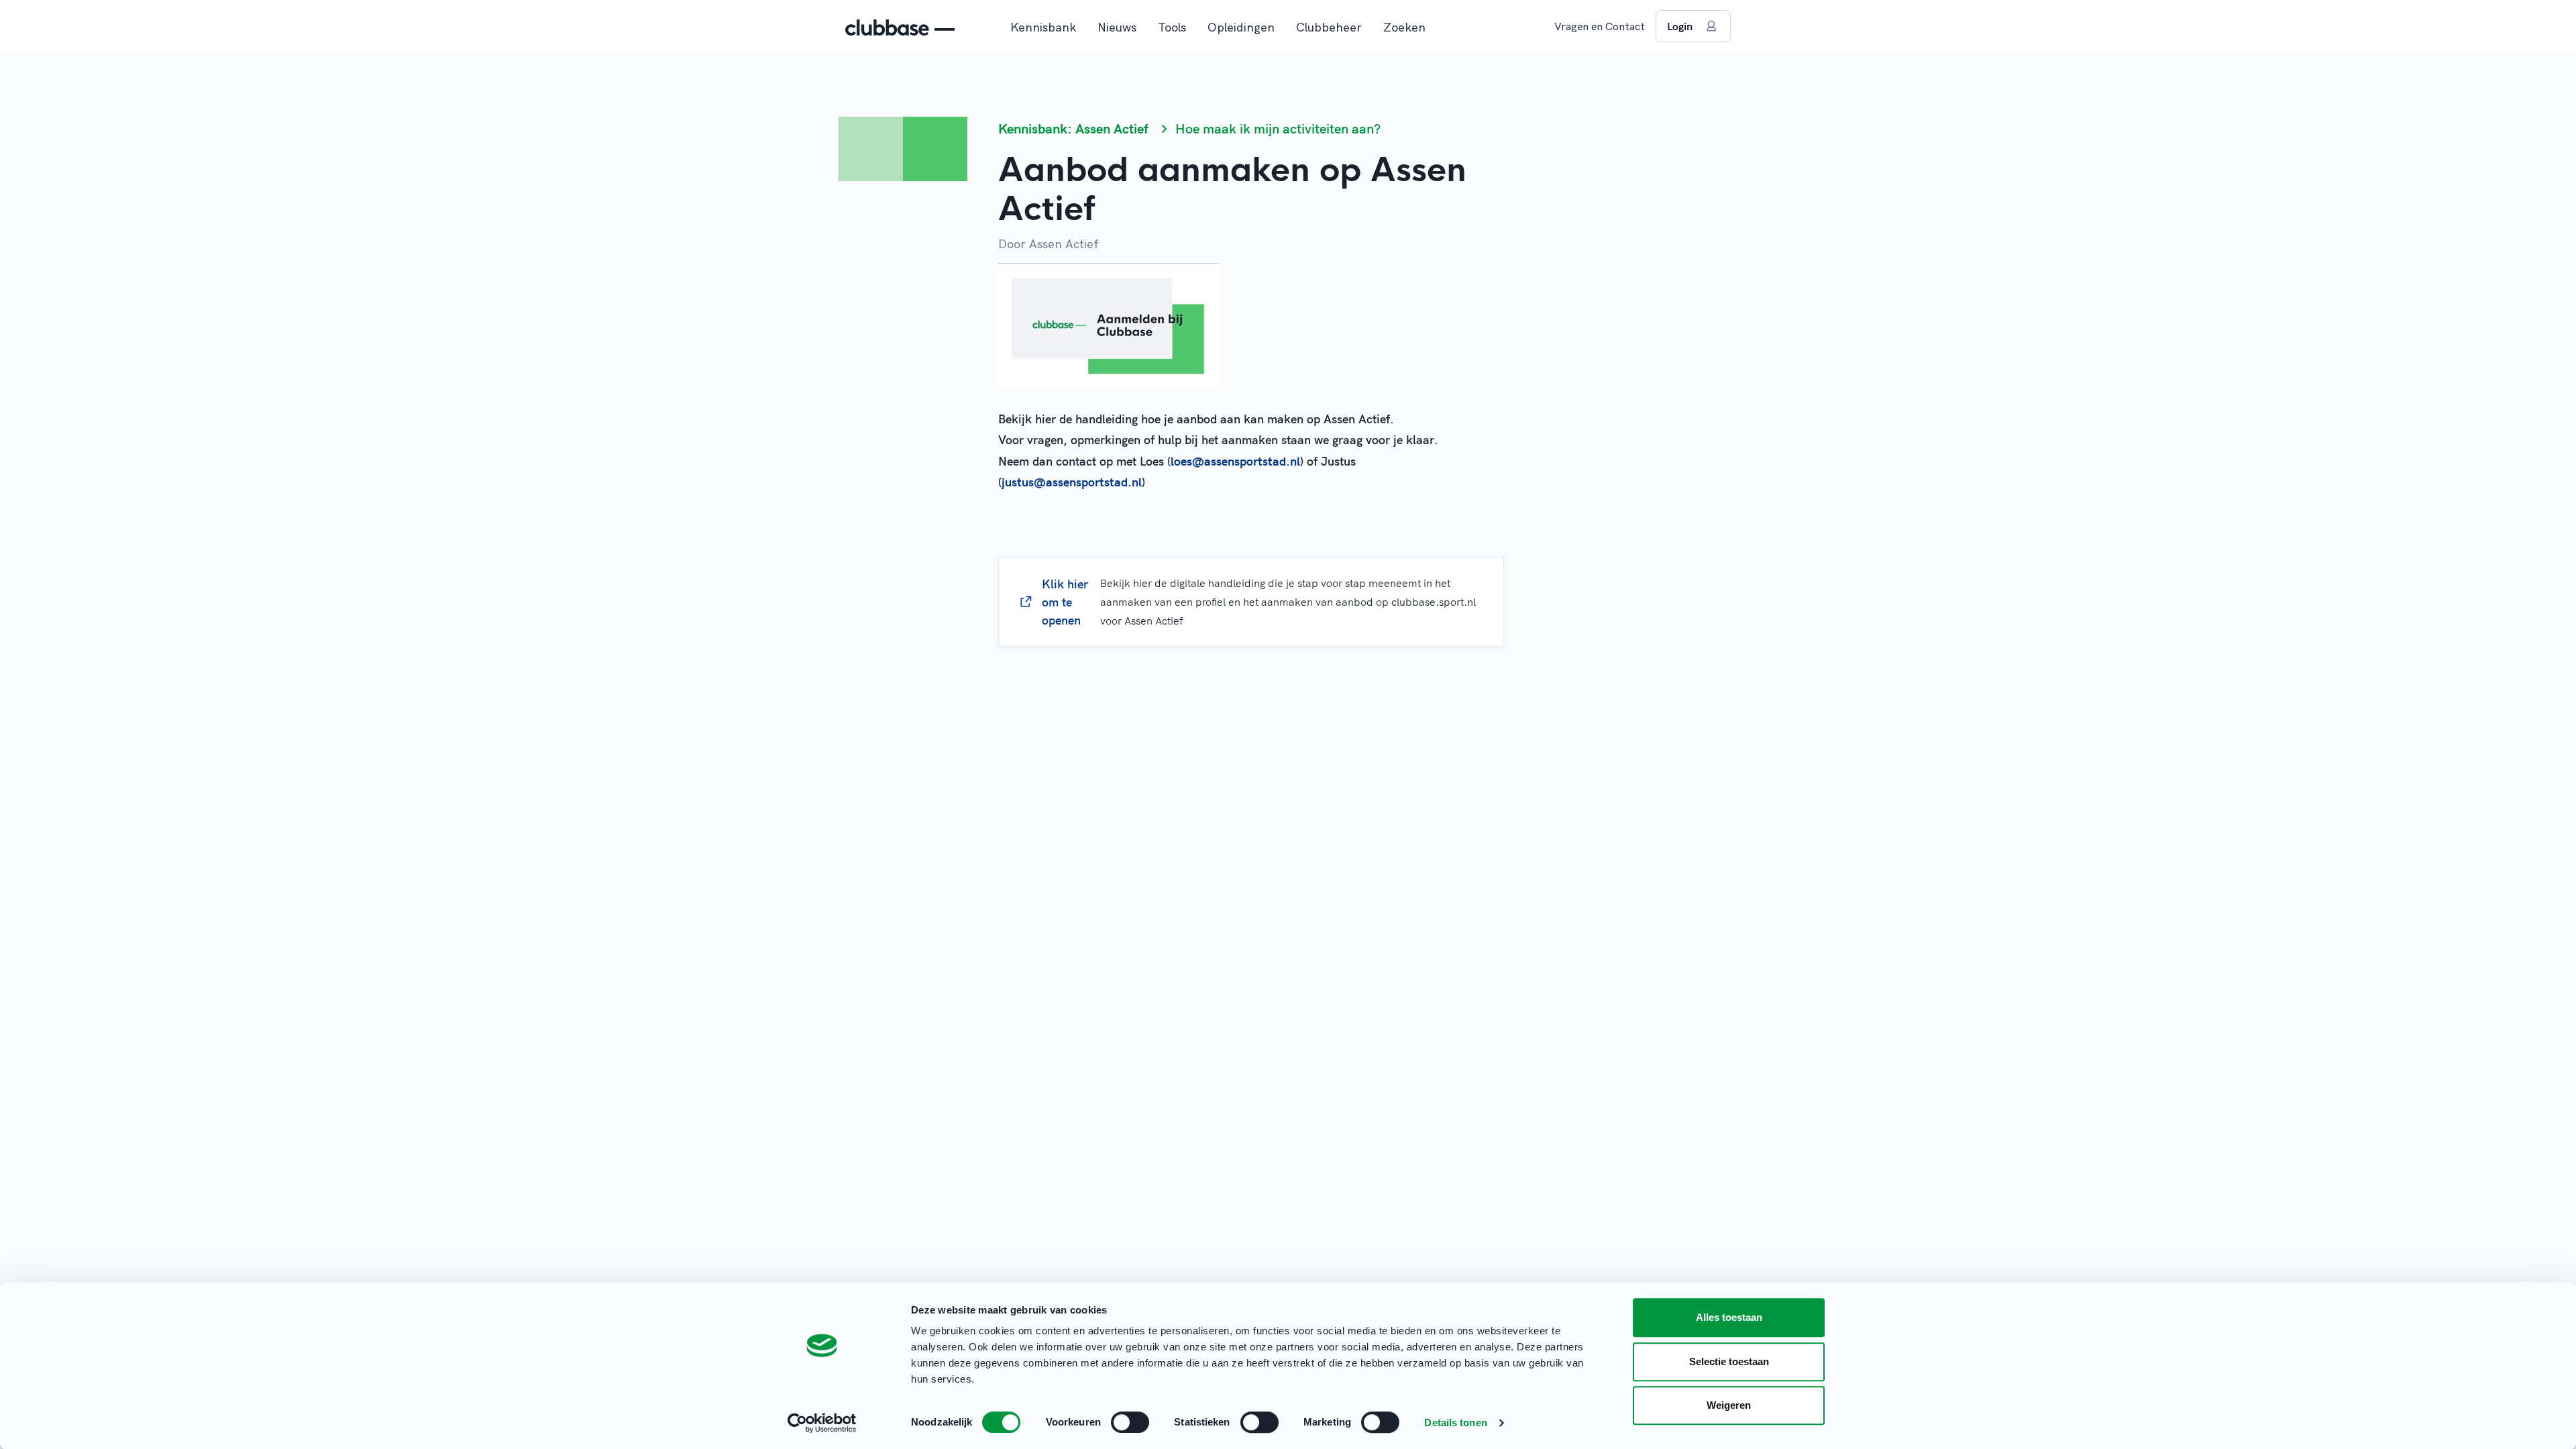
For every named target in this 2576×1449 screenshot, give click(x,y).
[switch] (1130, 1422)
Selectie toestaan (1729, 1361)
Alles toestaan (1729, 1317)
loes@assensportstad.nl (1235, 461)
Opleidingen (1241, 27)
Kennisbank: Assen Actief (1073, 128)
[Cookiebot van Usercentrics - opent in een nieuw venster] (822, 1423)
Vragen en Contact (1600, 26)
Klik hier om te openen (1259, 602)
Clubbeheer (1329, 27)
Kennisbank (1043, 27)
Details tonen (1455, 1423)
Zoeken (1404, 27)
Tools (1172, 27)
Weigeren (1729, 1405)
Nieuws (1117, 27)
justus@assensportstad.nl (1072, 482)
